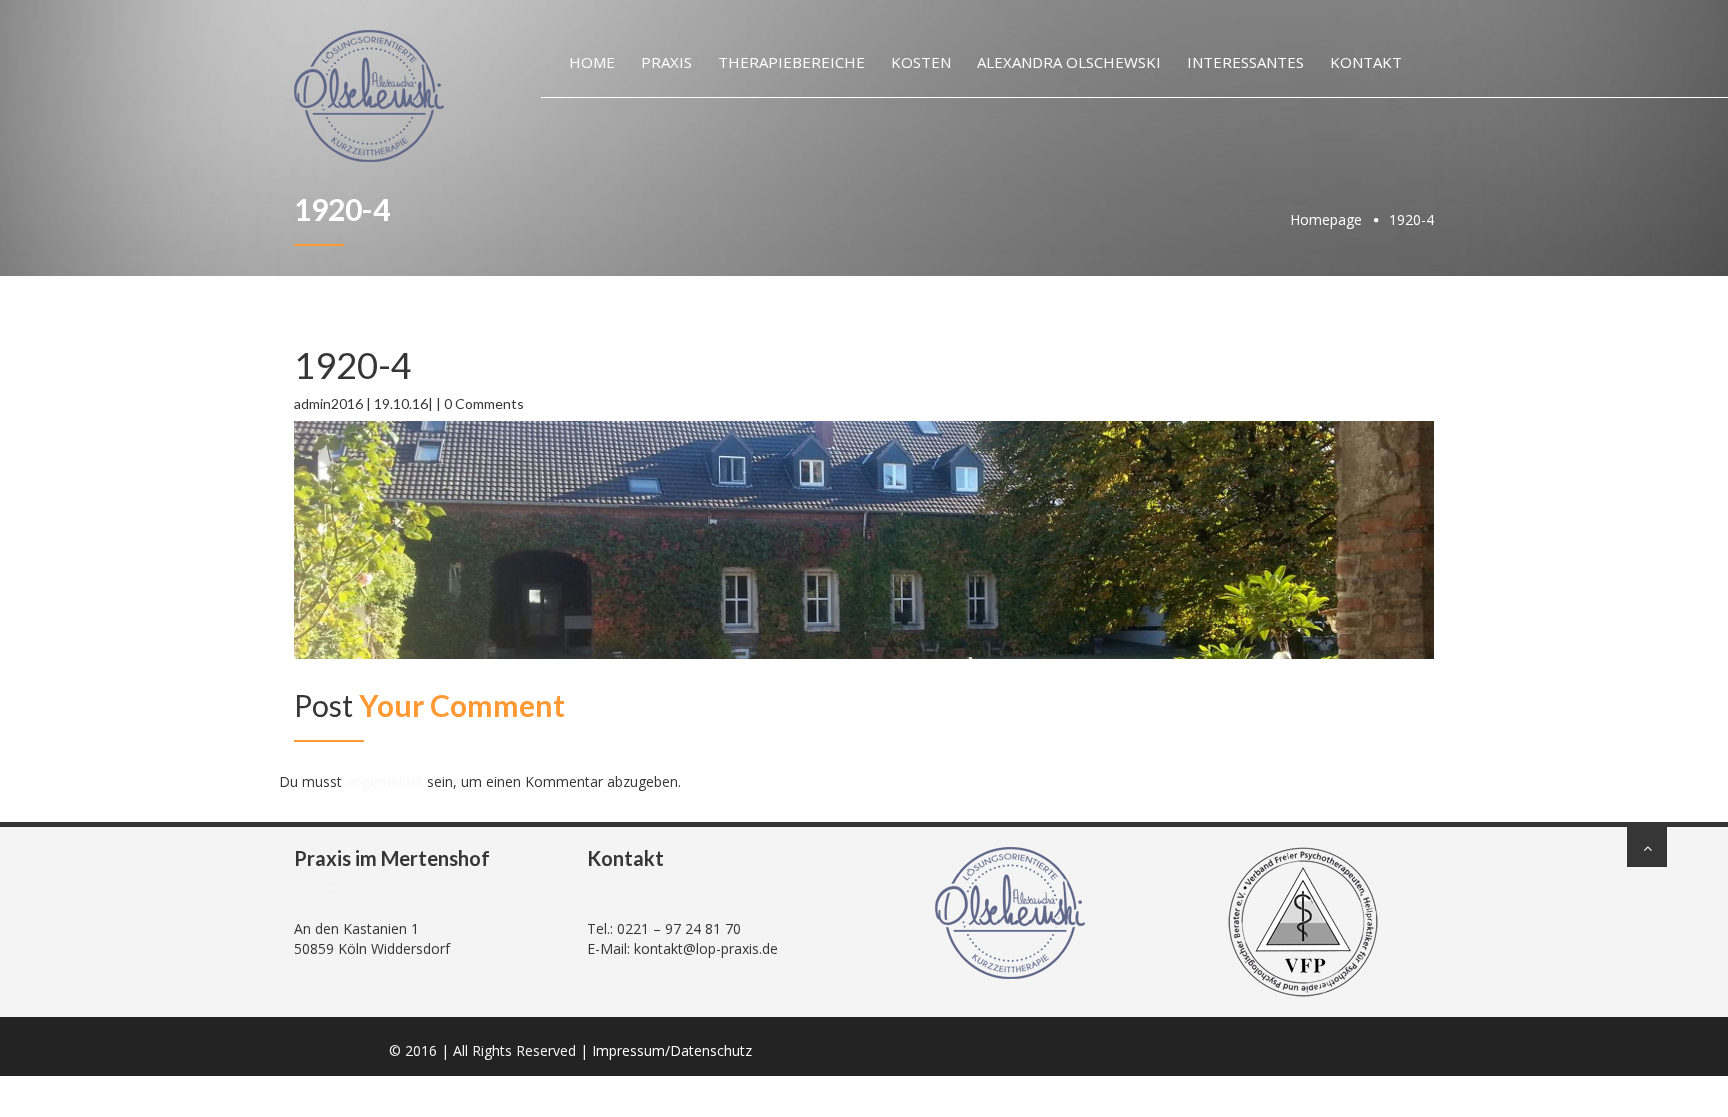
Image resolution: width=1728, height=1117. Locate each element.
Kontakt (1366, 62)
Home (592, 62)
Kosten (921, 62)
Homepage (1326, 219)
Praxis (666, 62)
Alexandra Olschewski (1069, 62)
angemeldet (384, 781)
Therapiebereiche (791, 62)
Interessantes (1245, 62)
